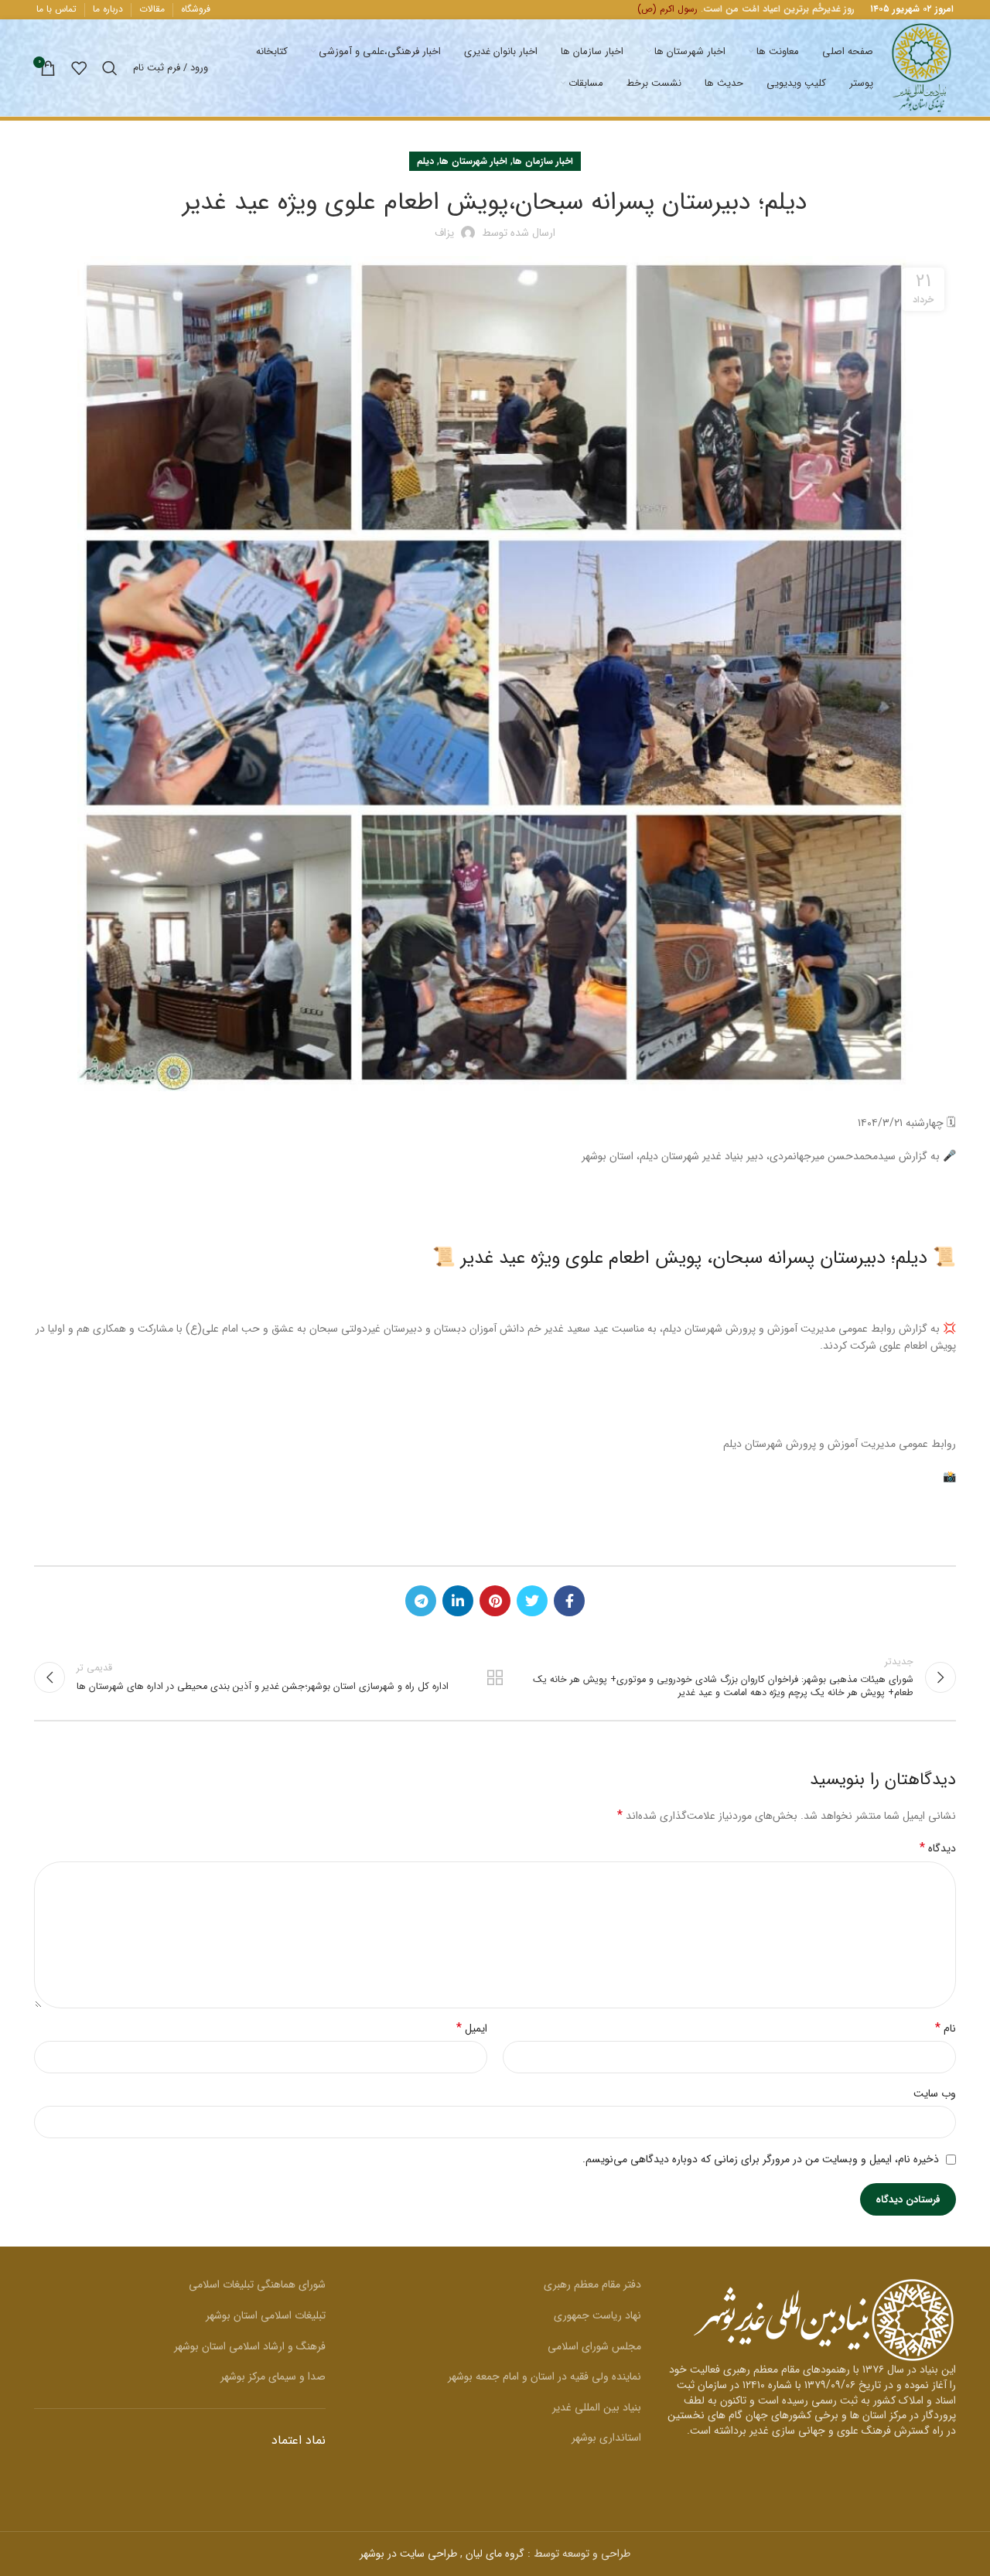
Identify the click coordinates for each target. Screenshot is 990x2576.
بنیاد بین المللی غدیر (597, 2407)
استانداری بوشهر (606, 2438)
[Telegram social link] (421, 1601)
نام (946, 2028)
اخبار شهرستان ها (473, 161)
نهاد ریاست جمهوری (597, 2315)
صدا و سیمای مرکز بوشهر (273, 2376)
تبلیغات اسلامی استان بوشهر (266, 2315)
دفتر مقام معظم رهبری (592, 2284)
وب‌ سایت (935, 2093)
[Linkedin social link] (458, 1601)
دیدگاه (938, 1848)
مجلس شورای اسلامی (594, 2346)
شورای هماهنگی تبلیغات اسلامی (257, 2284)
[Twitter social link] (532, 1601)
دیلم (425, 161)
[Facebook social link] (569, 1601)
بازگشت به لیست (495, 1677)
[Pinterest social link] (495, 1601)
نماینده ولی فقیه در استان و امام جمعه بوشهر (544, 2376)
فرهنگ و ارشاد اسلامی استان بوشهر (250, 2346)
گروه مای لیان (495, 2554)
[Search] (110, 68)
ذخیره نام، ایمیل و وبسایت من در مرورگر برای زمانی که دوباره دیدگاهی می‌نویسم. (761, 2159)
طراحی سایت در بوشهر (408, 2554)
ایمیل (472, 2028)
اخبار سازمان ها (543, 161)
